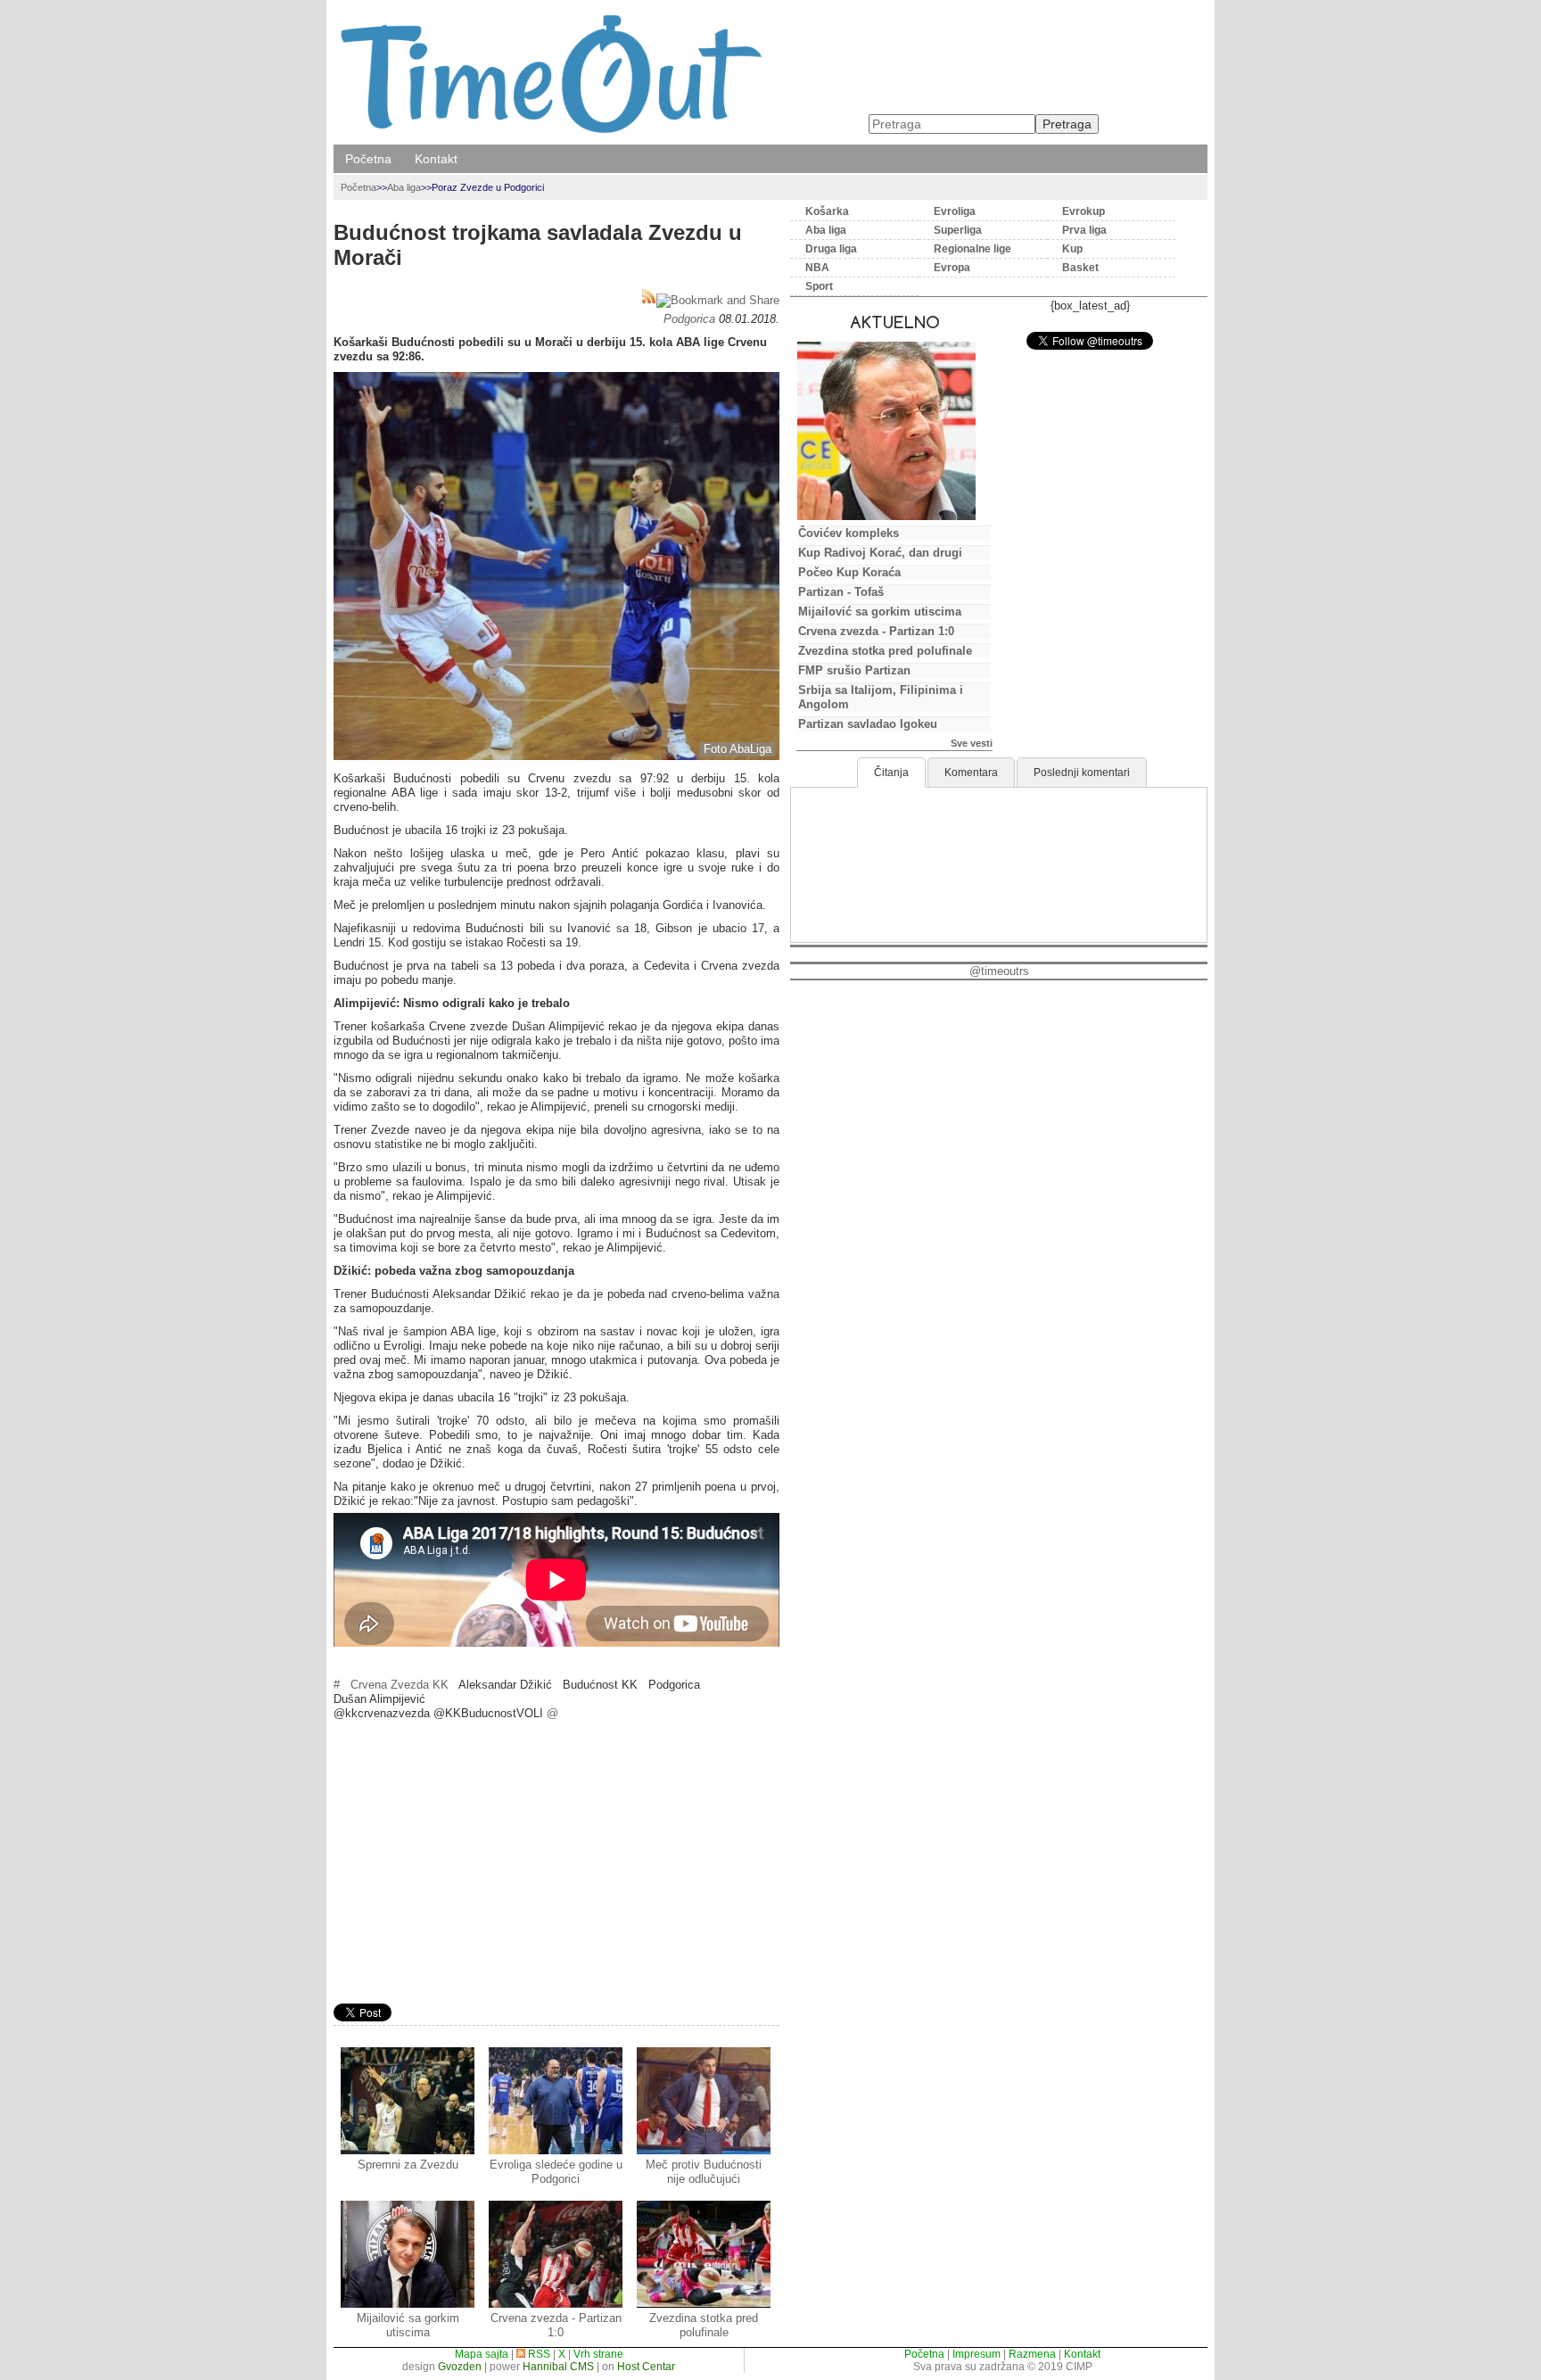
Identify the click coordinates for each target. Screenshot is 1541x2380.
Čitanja (891, 773)
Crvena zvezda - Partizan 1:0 (556, 2325)
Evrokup (1084, 211)
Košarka (827, 211)
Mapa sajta (482, 2354)
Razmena (1032, 2354)
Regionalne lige (972, 249)
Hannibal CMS (558, 2367)
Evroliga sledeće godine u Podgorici (556, 2172)
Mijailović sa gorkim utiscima (408, 2325)
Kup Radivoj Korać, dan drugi (880, 553)
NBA (817, 268)
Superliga (958, 230)
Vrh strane (598, 2354)
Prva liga (1084, 230)
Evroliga (955, 211)
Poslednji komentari (1082, 773)
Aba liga (404, 187)
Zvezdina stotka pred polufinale (704, 2325)
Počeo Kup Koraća (849, 572)
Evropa (952, 268)
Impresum (977, 2354)
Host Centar (646, 2367)
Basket (1080, 268)
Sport (819, 286)
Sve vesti (972, 743)
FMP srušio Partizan (854, 670)
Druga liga (831, 249)
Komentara (971, 773)
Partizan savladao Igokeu (868, 724)
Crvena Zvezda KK (400, 1685)
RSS (538, 2354)
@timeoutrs (999, 971)
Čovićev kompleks (849, 533)
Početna (368, 159)
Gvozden (460, 2367)
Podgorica (689, 319)
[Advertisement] (556, 1864)
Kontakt (436, 159)
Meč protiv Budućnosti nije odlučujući (704, 2172)
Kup (1072, 249)
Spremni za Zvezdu (408, 2165)
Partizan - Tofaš (841, 592)
